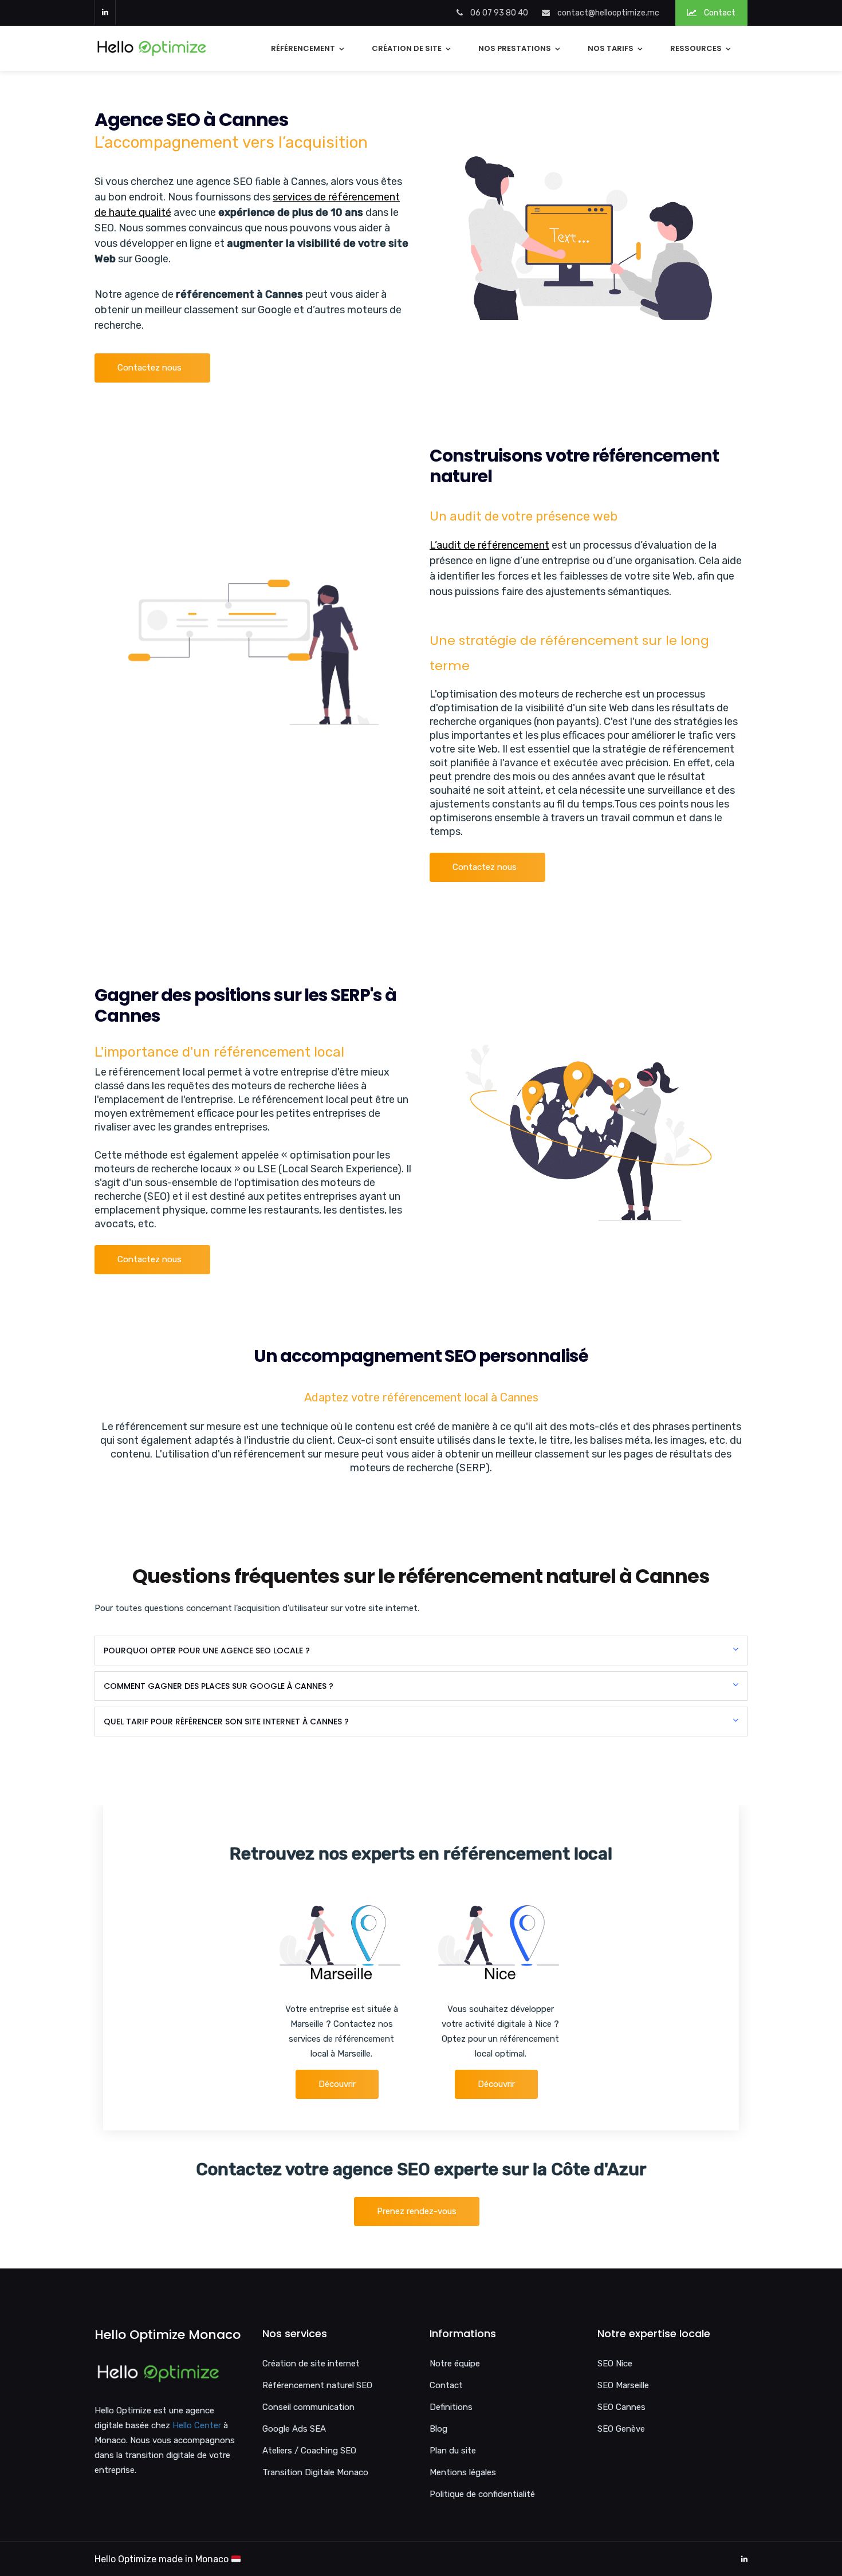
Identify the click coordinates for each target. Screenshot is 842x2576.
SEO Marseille (623, 2385)
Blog (438, 2429)
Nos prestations (515, 48)
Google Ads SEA (294, 2429)
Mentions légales (463, 2472)
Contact (719, 13)
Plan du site (453, 2451)
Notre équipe (455, 2364)
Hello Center (197, 2425)
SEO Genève (621, 2429)
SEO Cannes (621, 2407)
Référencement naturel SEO (317, 2385)
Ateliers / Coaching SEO (309, 2451)
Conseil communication (308, 2407)
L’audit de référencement (489, 545)
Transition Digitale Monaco (315, 2472)
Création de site (407, 48)
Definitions (451, 2407)
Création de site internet (311, 2364)
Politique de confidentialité (482, 2494)
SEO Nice (615, 2364)
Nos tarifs (611, 48)
